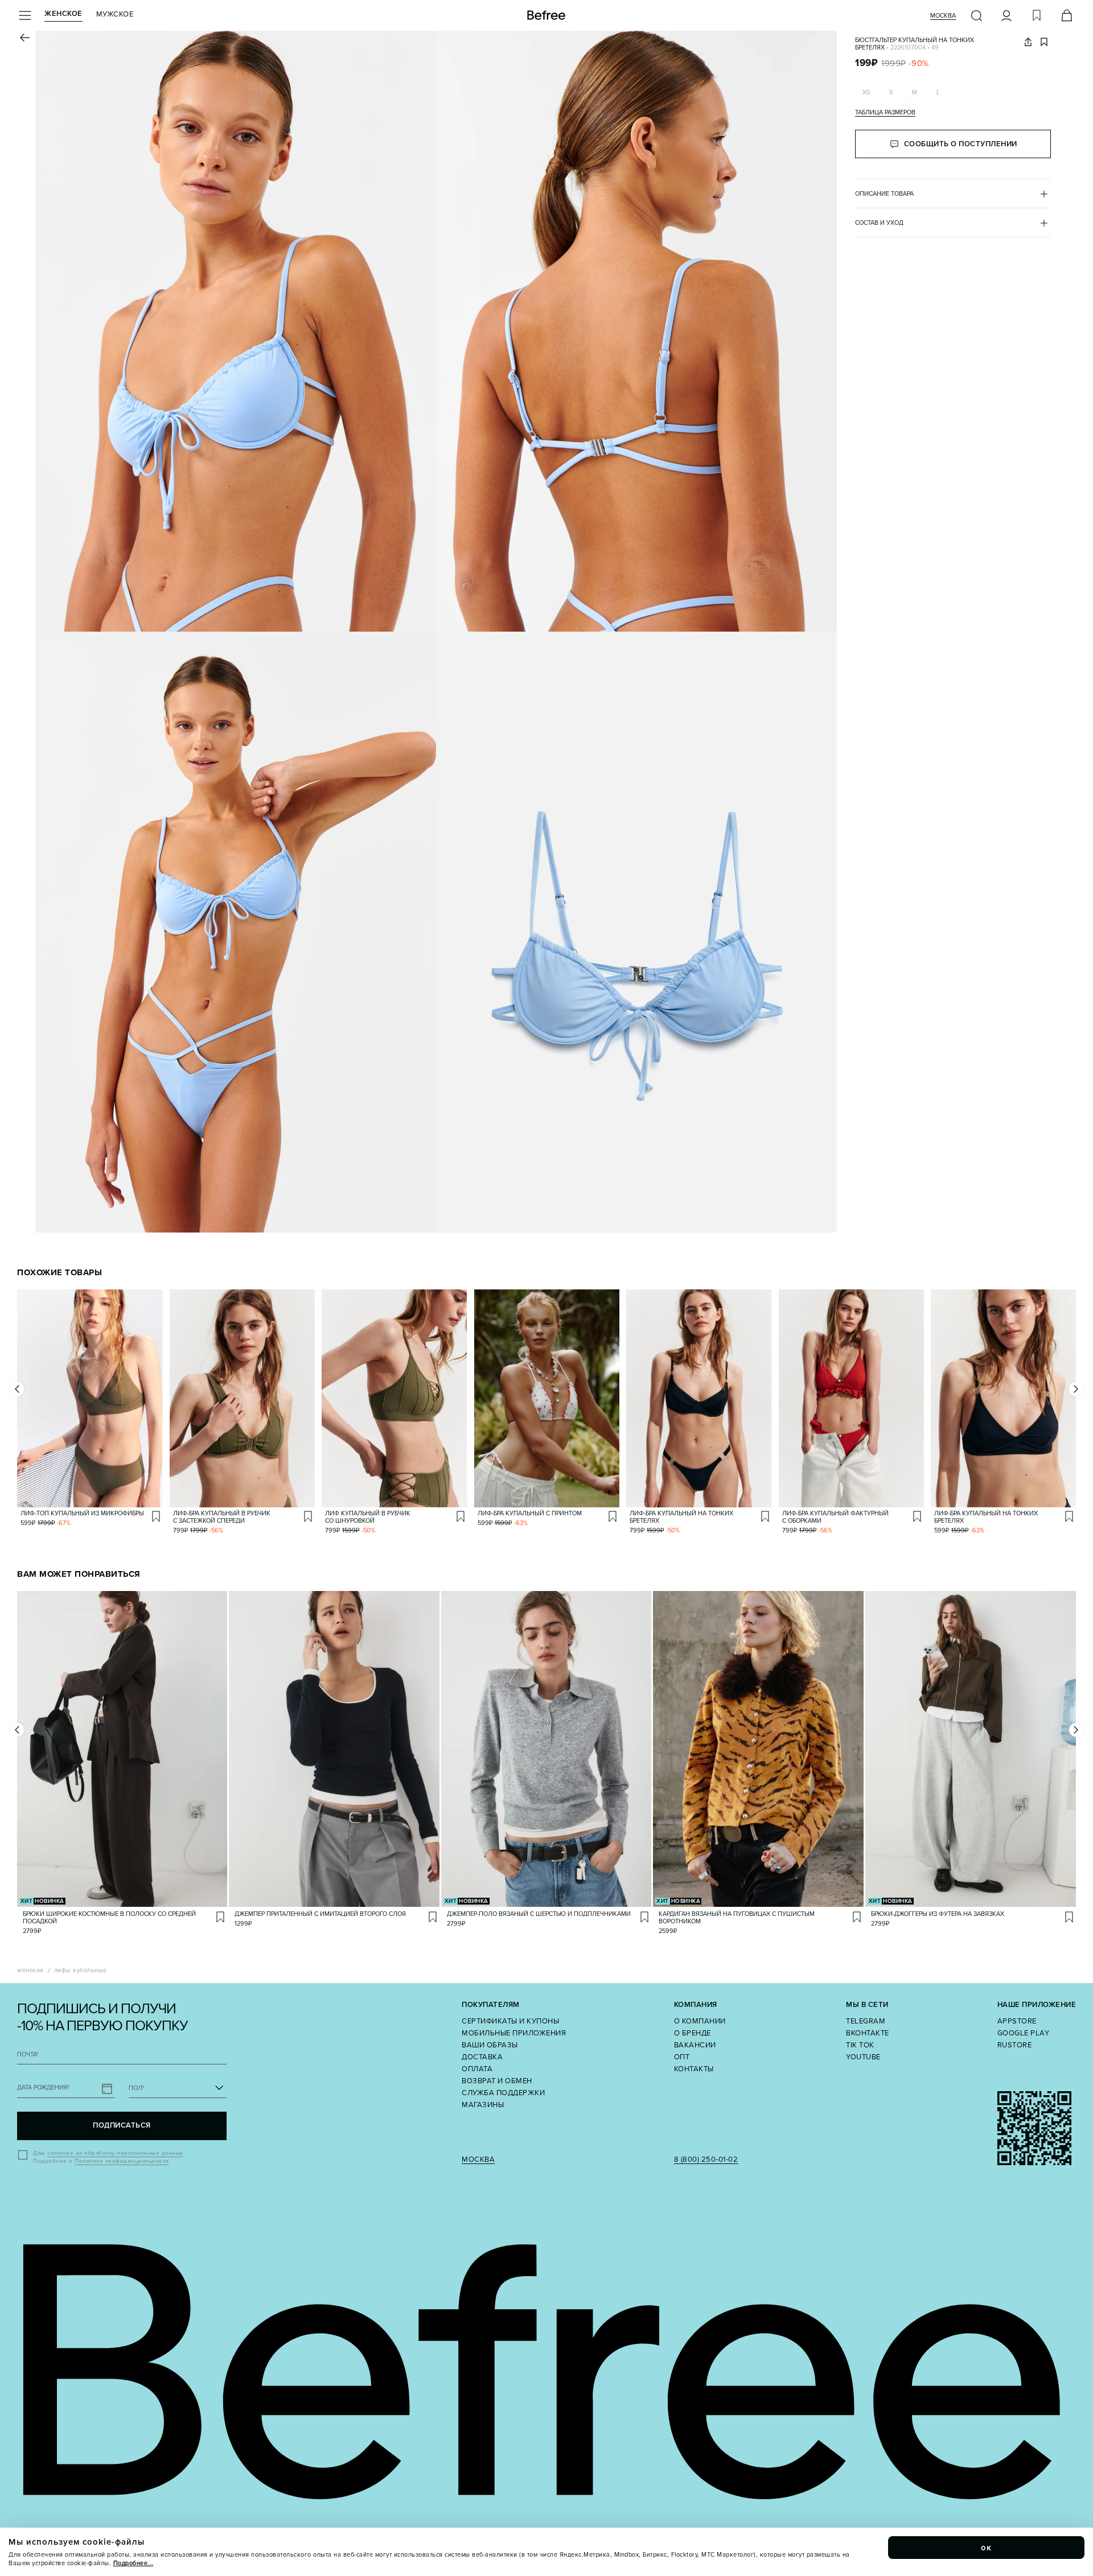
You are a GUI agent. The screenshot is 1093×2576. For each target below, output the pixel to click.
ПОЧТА (28, 2054)
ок (987, 2548)
